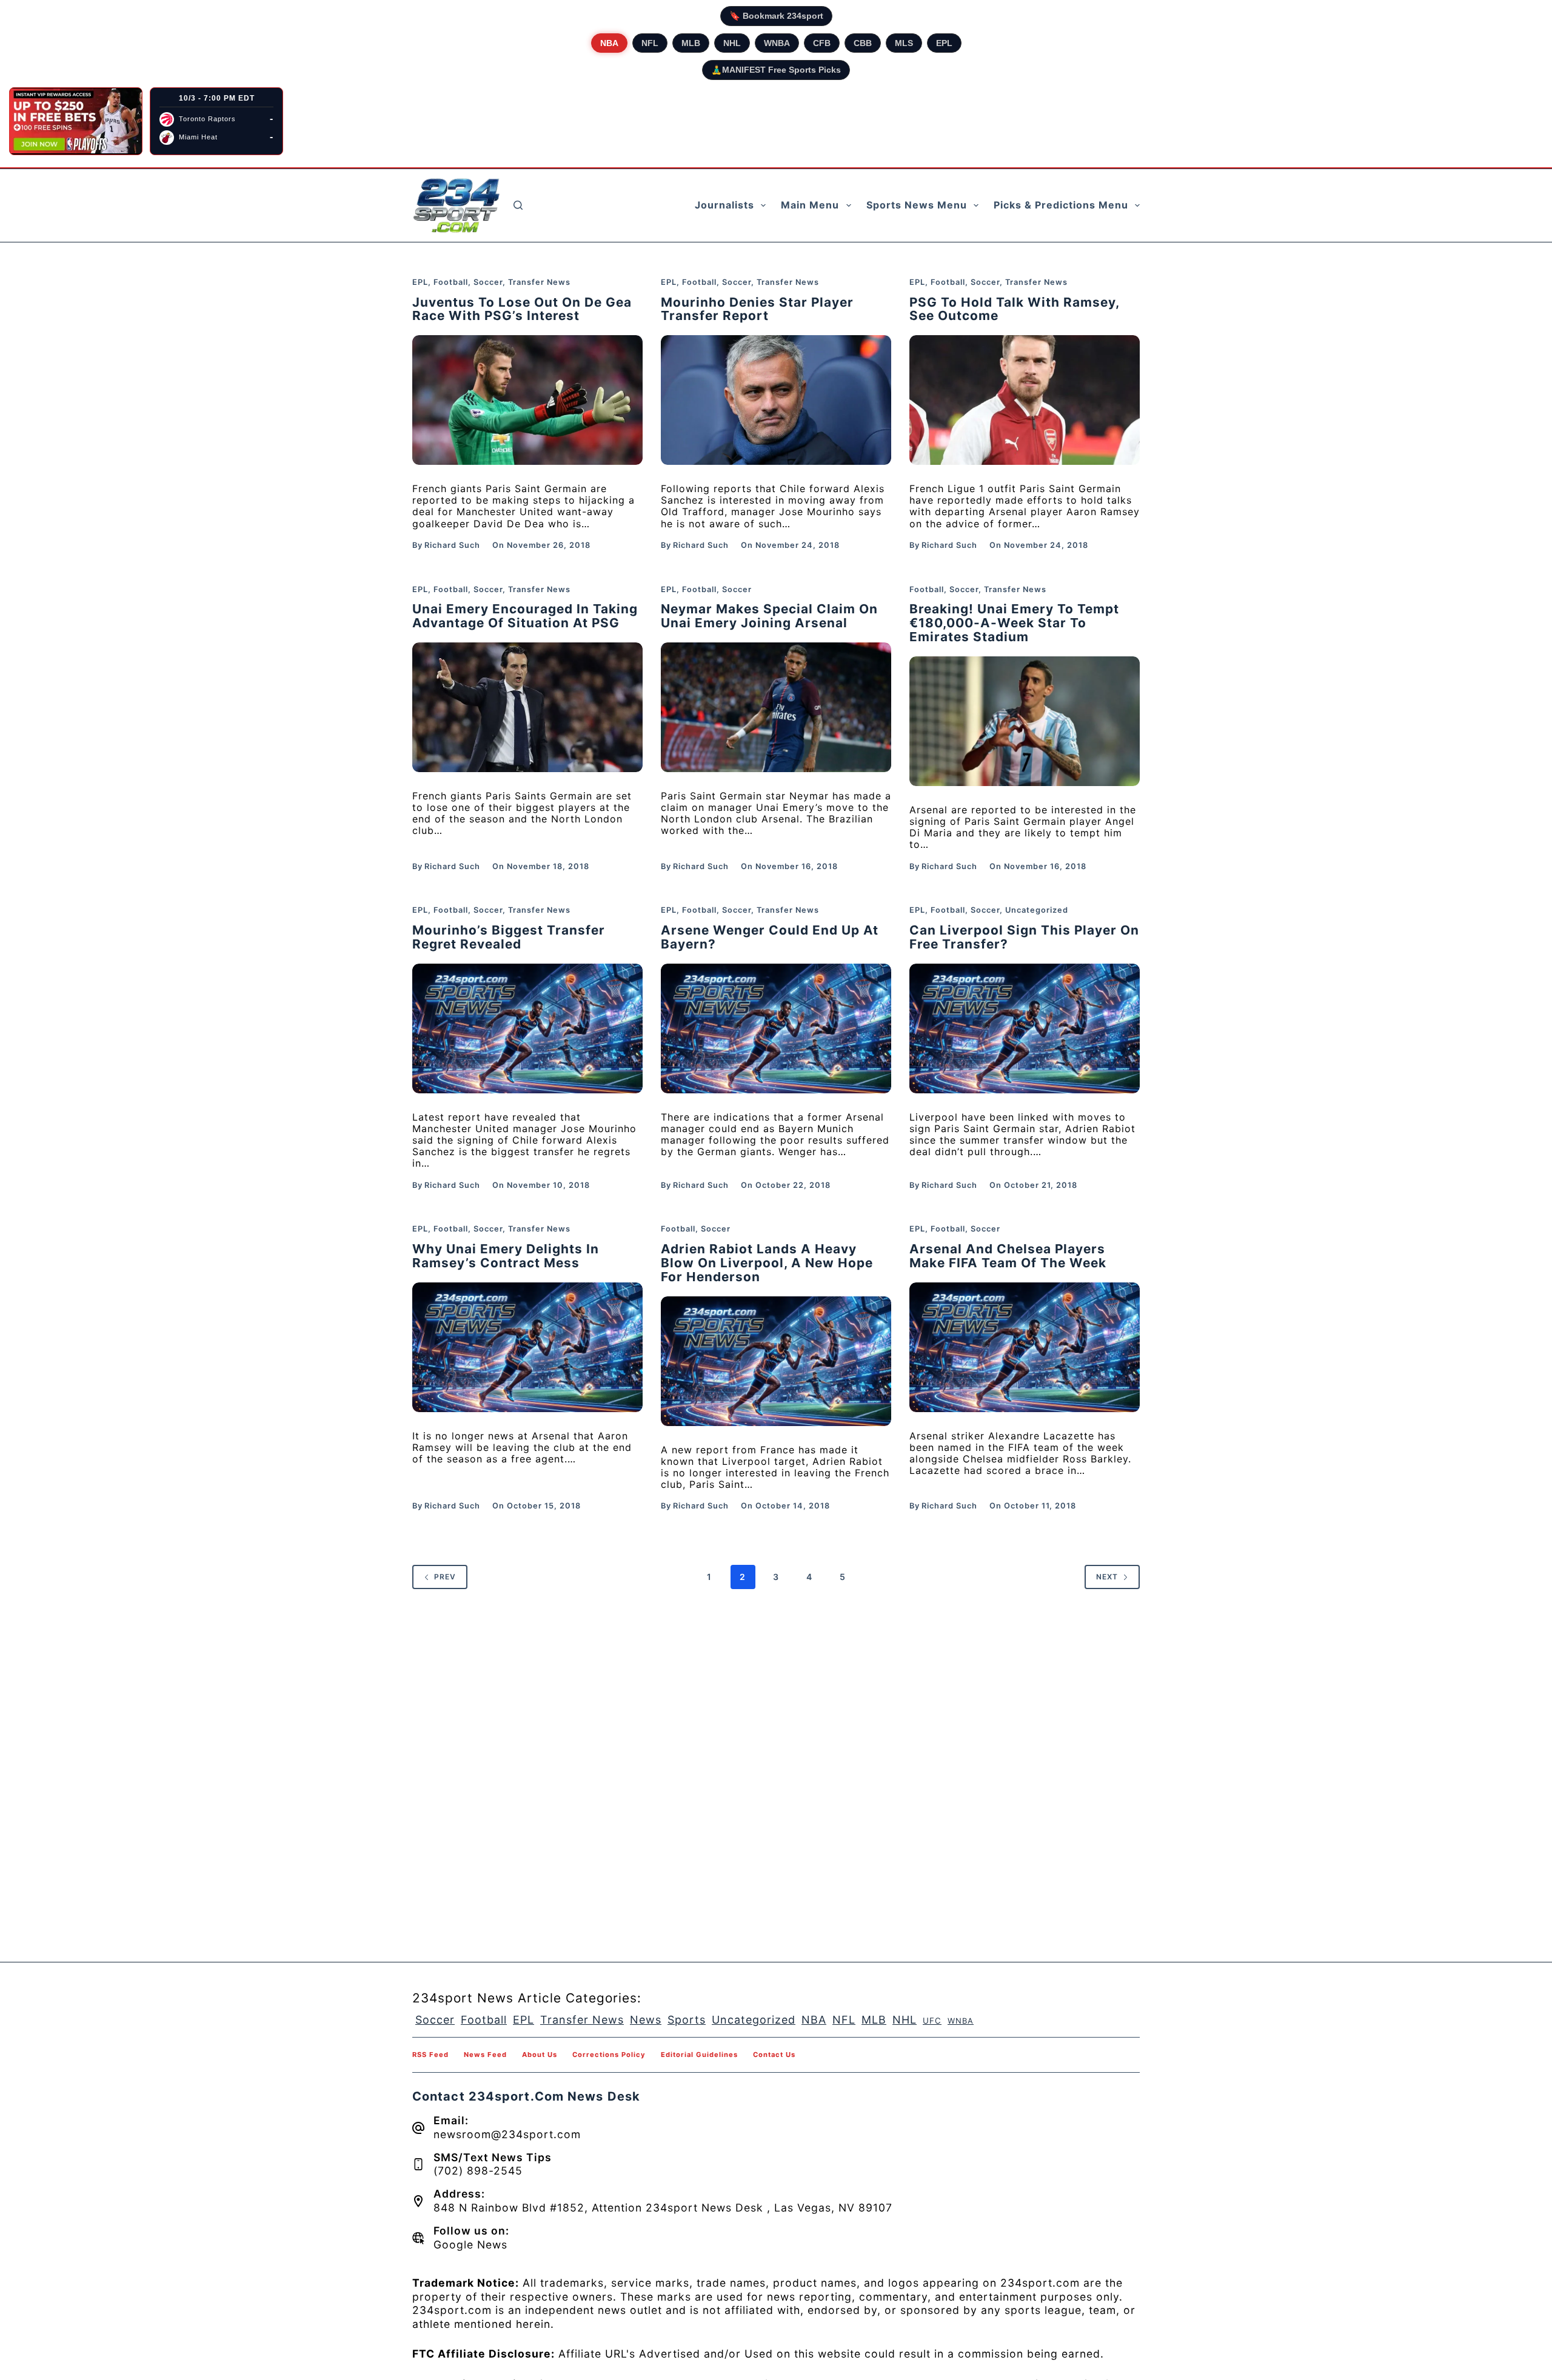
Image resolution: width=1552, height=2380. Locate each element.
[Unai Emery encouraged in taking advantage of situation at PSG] (527, 707)
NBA (609, 43)
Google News (470, 2245)
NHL (732, 43)
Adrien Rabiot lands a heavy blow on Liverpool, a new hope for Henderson (767, 1263)
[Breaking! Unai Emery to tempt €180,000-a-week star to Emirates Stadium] (1025, 721)
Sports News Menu (917, 205)
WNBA (777, 43)
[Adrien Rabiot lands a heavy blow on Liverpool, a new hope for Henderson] (776, 1361)
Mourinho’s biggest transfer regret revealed (509, 937)
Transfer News (539, 282)
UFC (932, 2021)
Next (1107, 1577)
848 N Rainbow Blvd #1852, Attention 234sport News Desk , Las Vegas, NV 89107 (663, 2208)
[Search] (518, 205)
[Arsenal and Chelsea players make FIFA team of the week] (1025, 1347)
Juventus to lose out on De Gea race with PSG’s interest (522, 309)
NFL (650, 43)
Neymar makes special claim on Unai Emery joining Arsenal (769, 616)
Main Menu (810, 205)
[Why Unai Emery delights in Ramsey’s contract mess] (527, 1347)
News (646, 2020)
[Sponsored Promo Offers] (76, 121)
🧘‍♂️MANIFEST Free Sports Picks (776, 70)
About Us (540, 2055)
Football (451, 282)
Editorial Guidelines (699, 2055)
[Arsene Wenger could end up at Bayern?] (776, 1028)
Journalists (724, 205)
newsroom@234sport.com (507, 2134)
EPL (944, 43)
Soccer (488, 282)
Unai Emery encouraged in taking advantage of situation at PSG (525, 616)
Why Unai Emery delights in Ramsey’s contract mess (506, 1256)
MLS (904, 43)
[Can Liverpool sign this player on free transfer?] (1025, 1028)
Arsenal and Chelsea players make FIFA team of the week (1008, 1256)
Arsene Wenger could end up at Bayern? (770, 937)
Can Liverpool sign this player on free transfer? (1024, 937)
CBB (863, 43)
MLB (691, 43)
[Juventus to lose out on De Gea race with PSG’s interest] (527, 400)
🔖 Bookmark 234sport (776, 16)
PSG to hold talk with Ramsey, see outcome (1014, 309)
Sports (687, 2020)
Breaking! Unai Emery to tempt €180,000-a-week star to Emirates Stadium (1014, 623)
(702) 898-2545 (478, 2171)
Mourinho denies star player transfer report (757, 309)
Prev (445, 1577)
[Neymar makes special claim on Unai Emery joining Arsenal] (776, 707)
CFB (822, 43)
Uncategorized (1037, 910)
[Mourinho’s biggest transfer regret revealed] (527, 1028)
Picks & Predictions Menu (1061, 205)
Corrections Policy (609, 2055)
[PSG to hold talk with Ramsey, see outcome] (1025, 400)
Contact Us (774, 2055)
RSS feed (430, 2055)
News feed (485, 2055)
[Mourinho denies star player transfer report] (776, 400)
